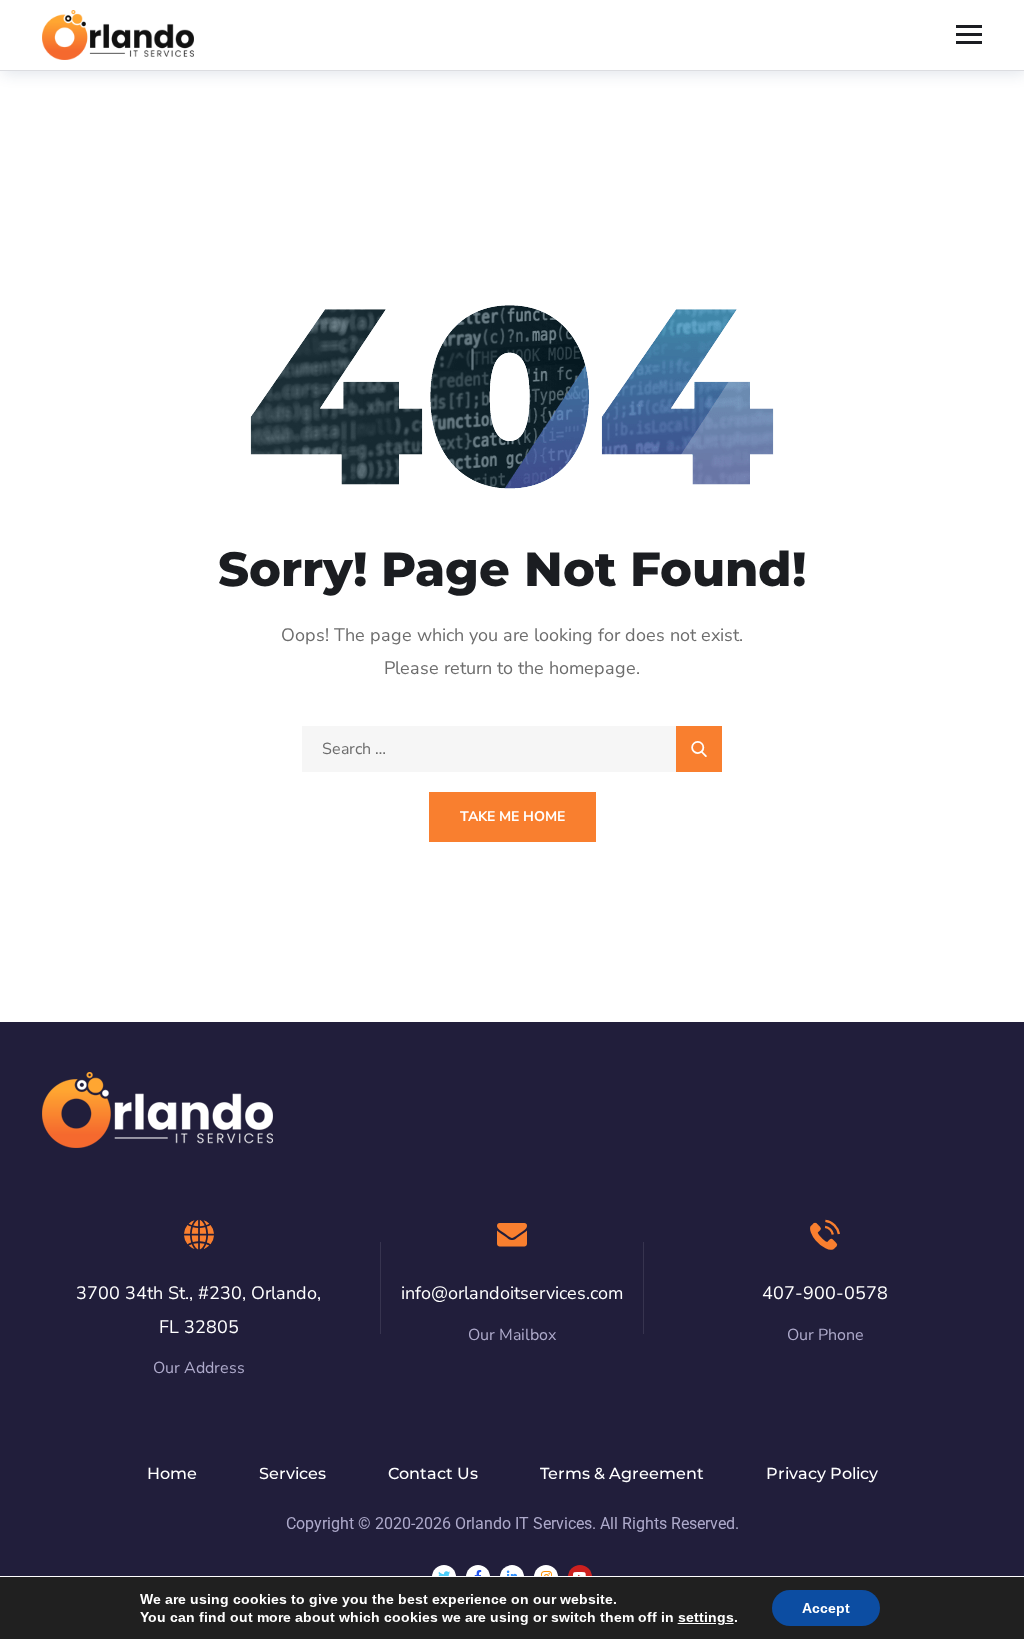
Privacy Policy (822, 1473)
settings (706, 1617)
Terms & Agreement (622, 1473)
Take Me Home (512, 816)
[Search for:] (512, 749)
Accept (826, 1608)
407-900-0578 (825, 1293)
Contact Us (433, 1473)
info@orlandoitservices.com (512, 1293)
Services (292, 1473)
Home (172, 1473)
